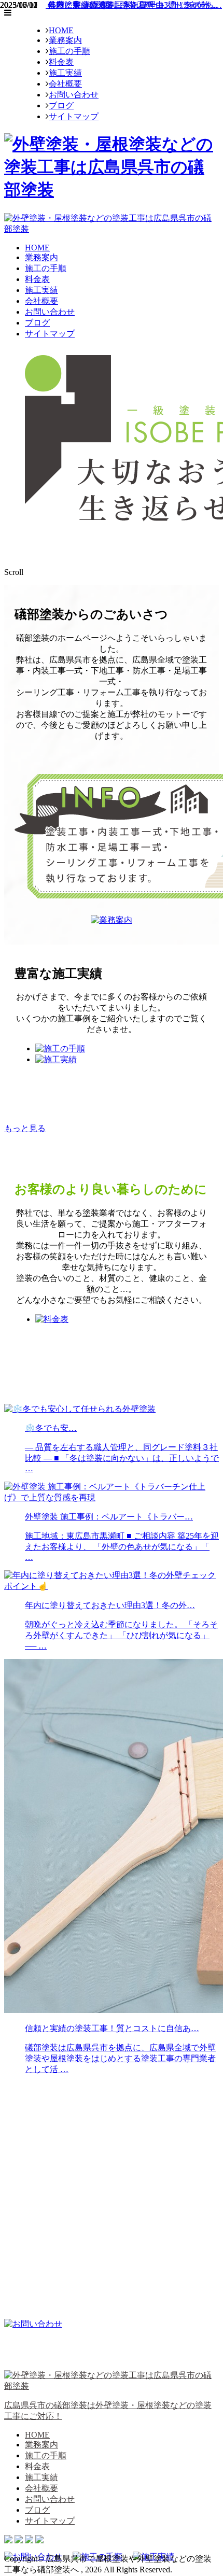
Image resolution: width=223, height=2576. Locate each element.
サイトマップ (74, 116)
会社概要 (65, 84)
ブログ (61, 105)
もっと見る (25, 1128)
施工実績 (65, 73)
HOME (61, 30)
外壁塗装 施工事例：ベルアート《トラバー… (131, 5)
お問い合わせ (74, 95)
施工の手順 (69, 51)
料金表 (61, 62)
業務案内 (65, 40)
